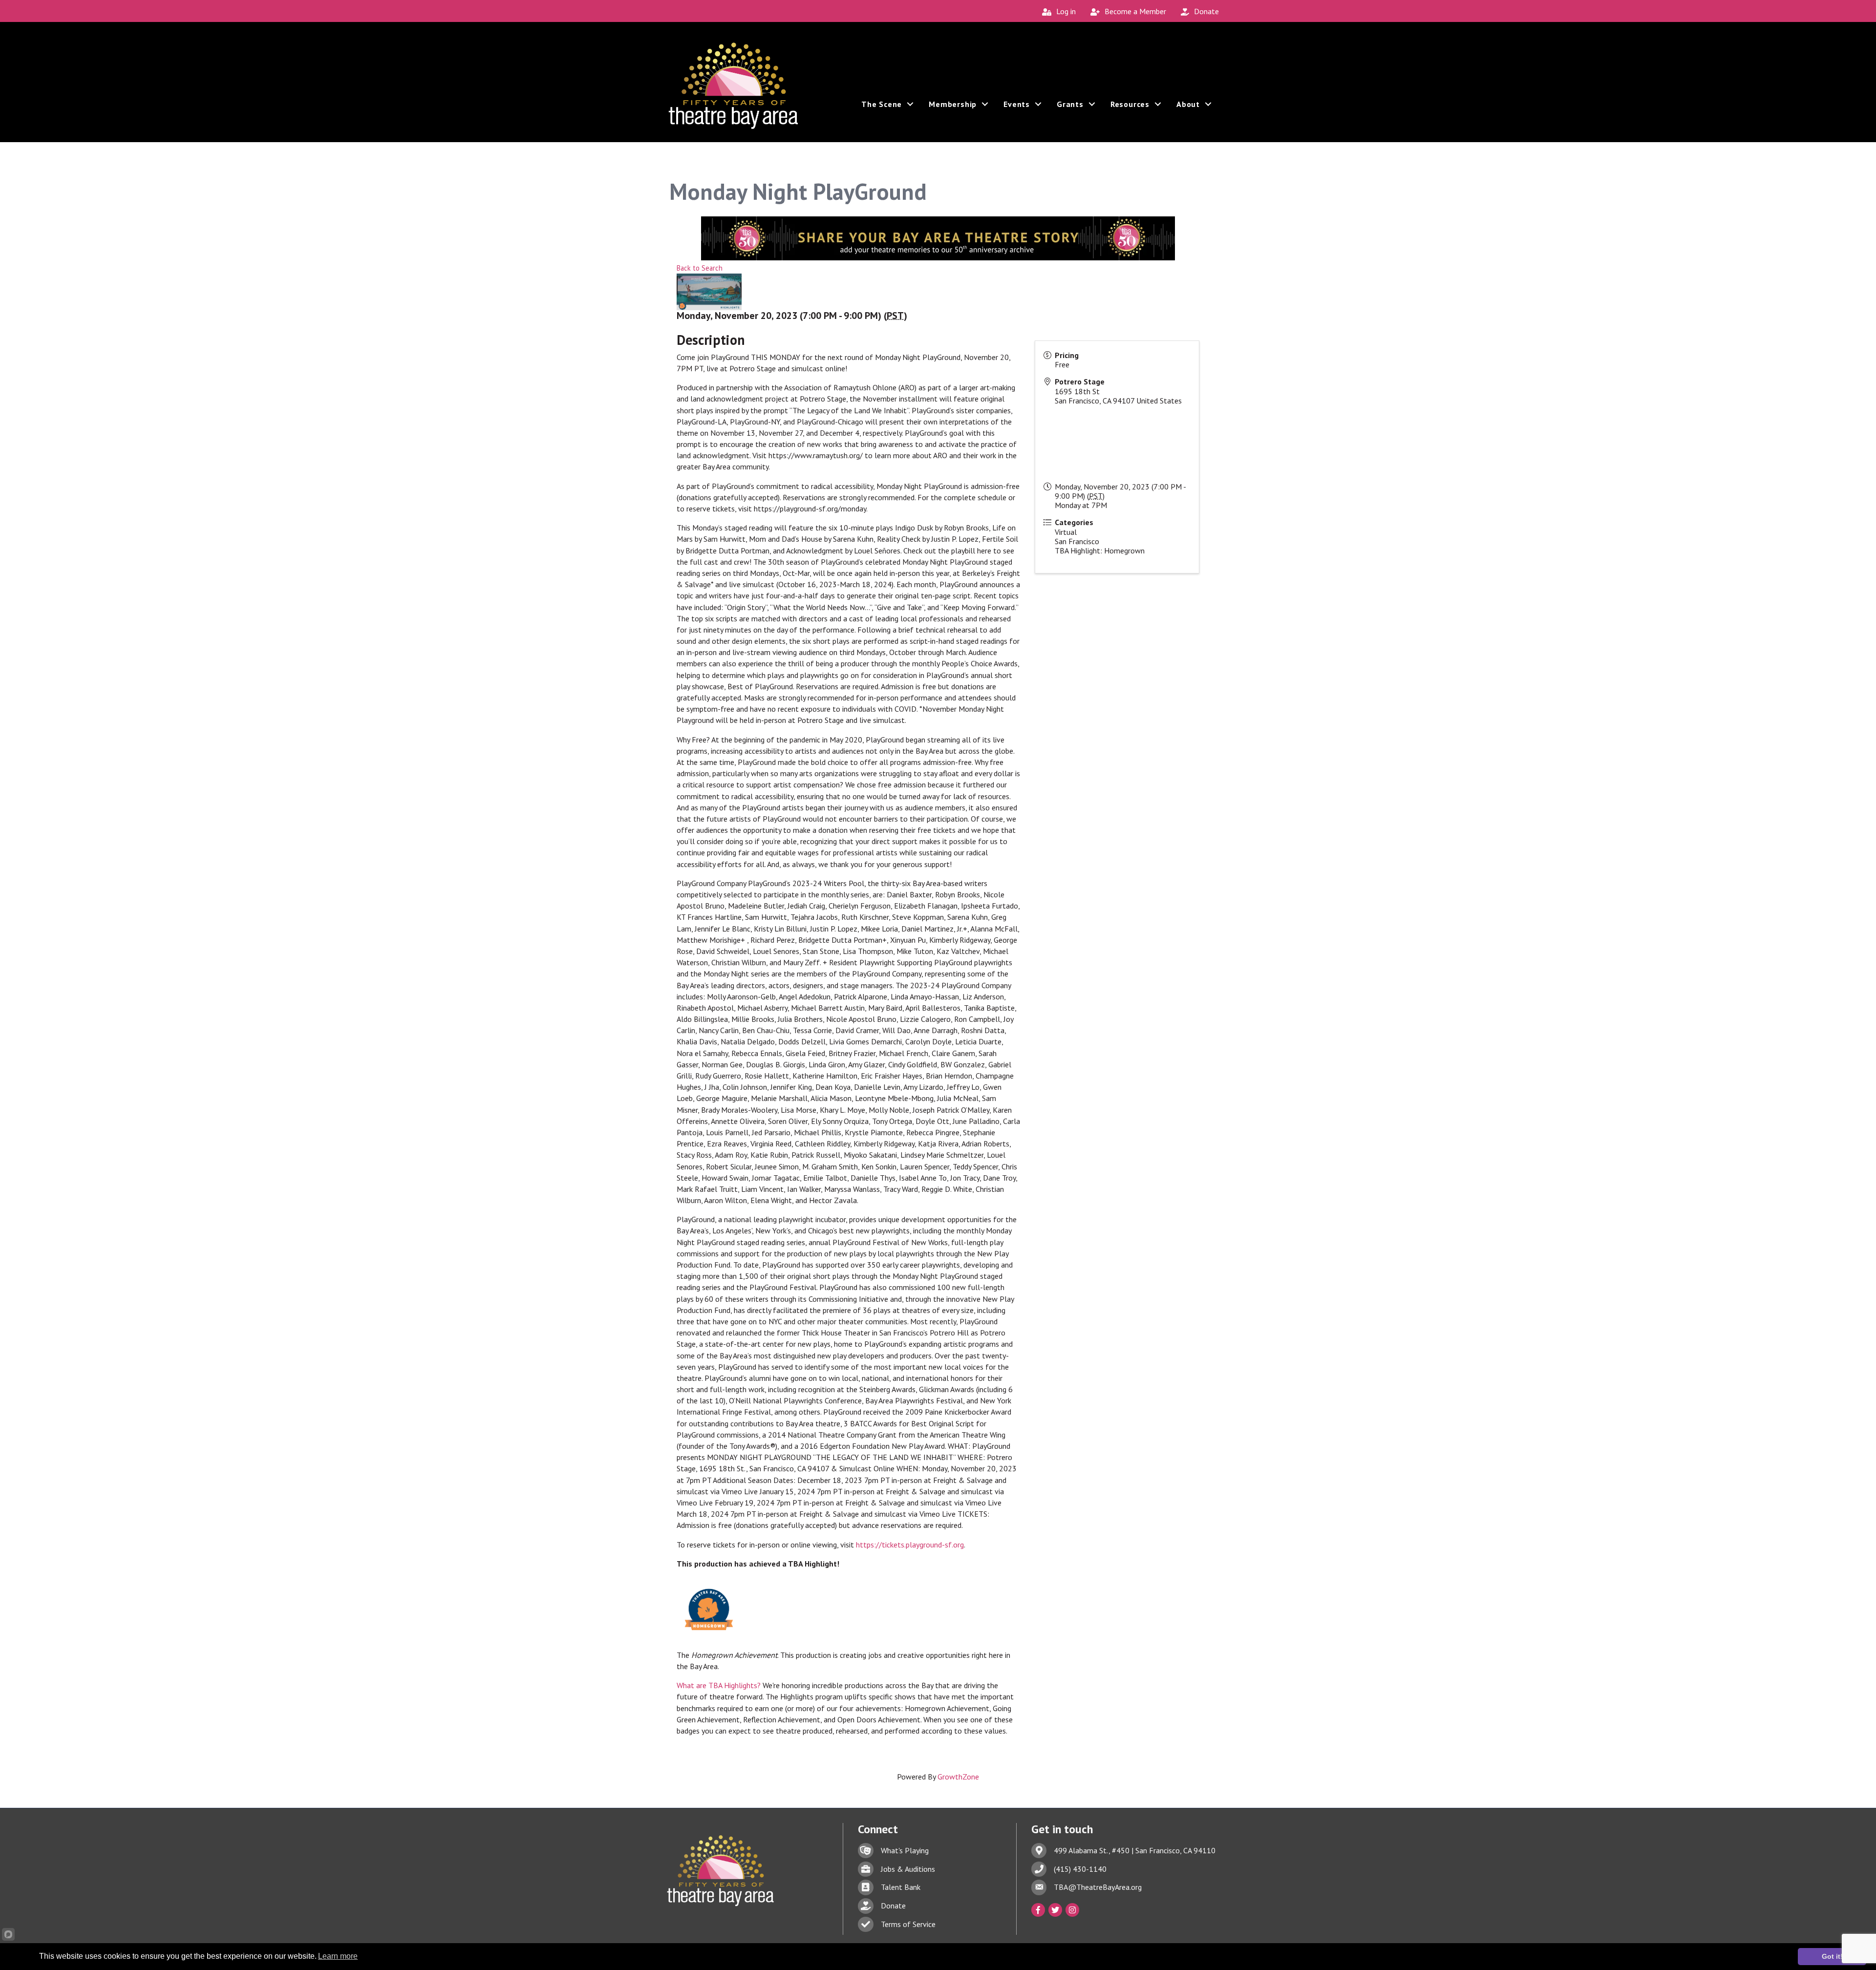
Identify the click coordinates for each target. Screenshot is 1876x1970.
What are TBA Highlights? (719, 1685)
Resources (1130, 104)
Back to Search (700, 268)
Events (1017, 104)
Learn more (338, 1956)
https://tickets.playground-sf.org (910, 1545)
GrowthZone (958, 1777)
